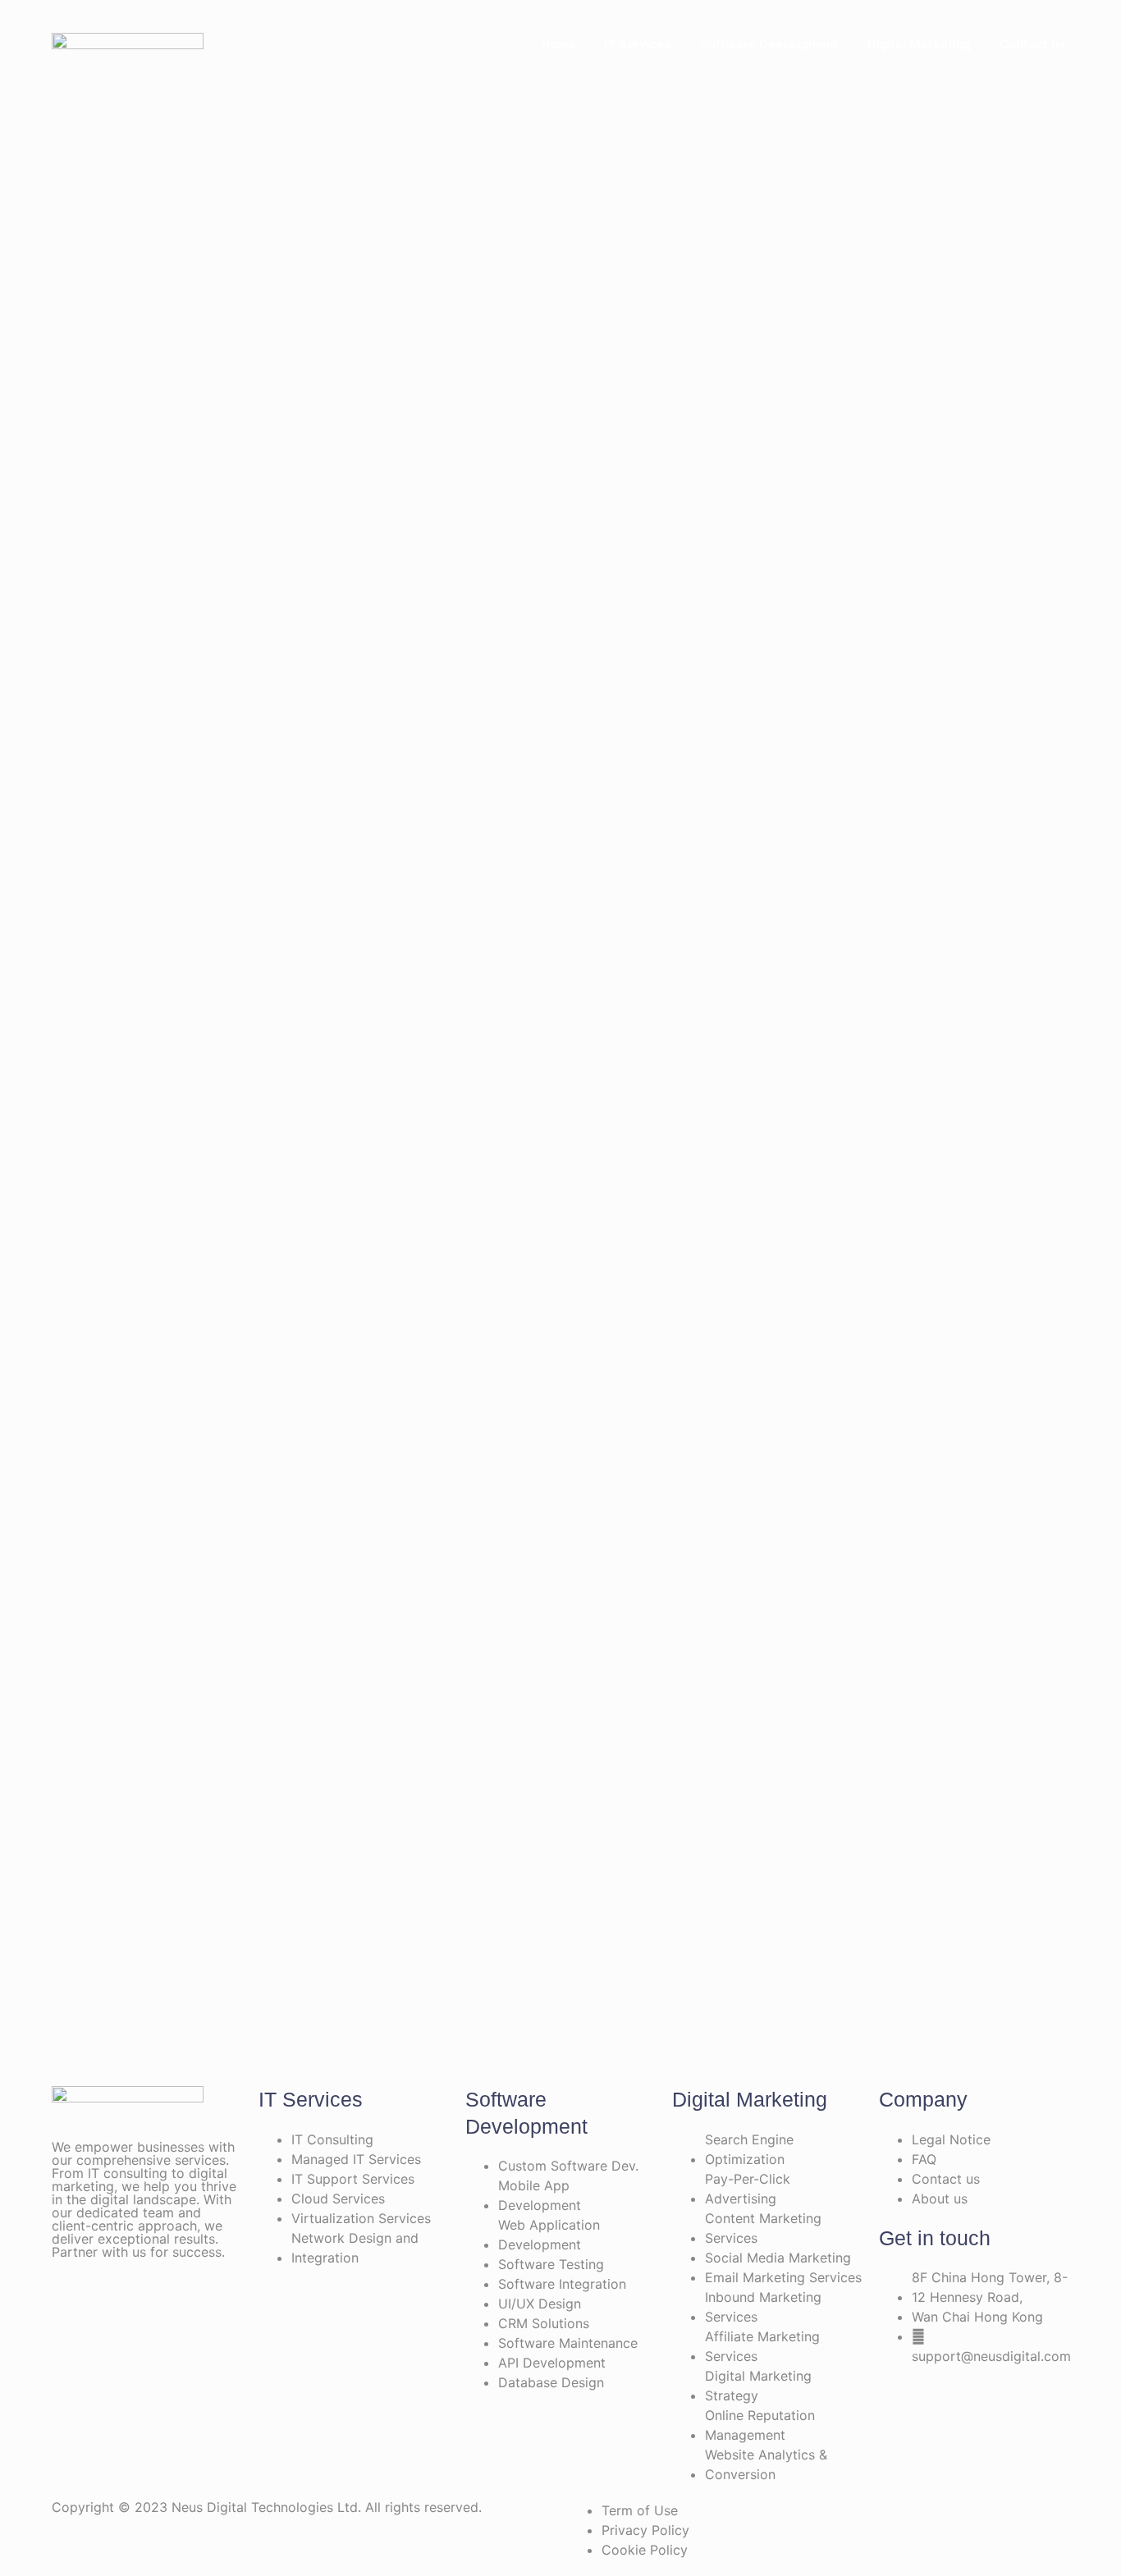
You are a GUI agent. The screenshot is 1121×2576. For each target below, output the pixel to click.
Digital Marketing (919, 44)
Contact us (1032, 44)
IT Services (638, 44)
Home (558, 44)
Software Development (769, 44)
